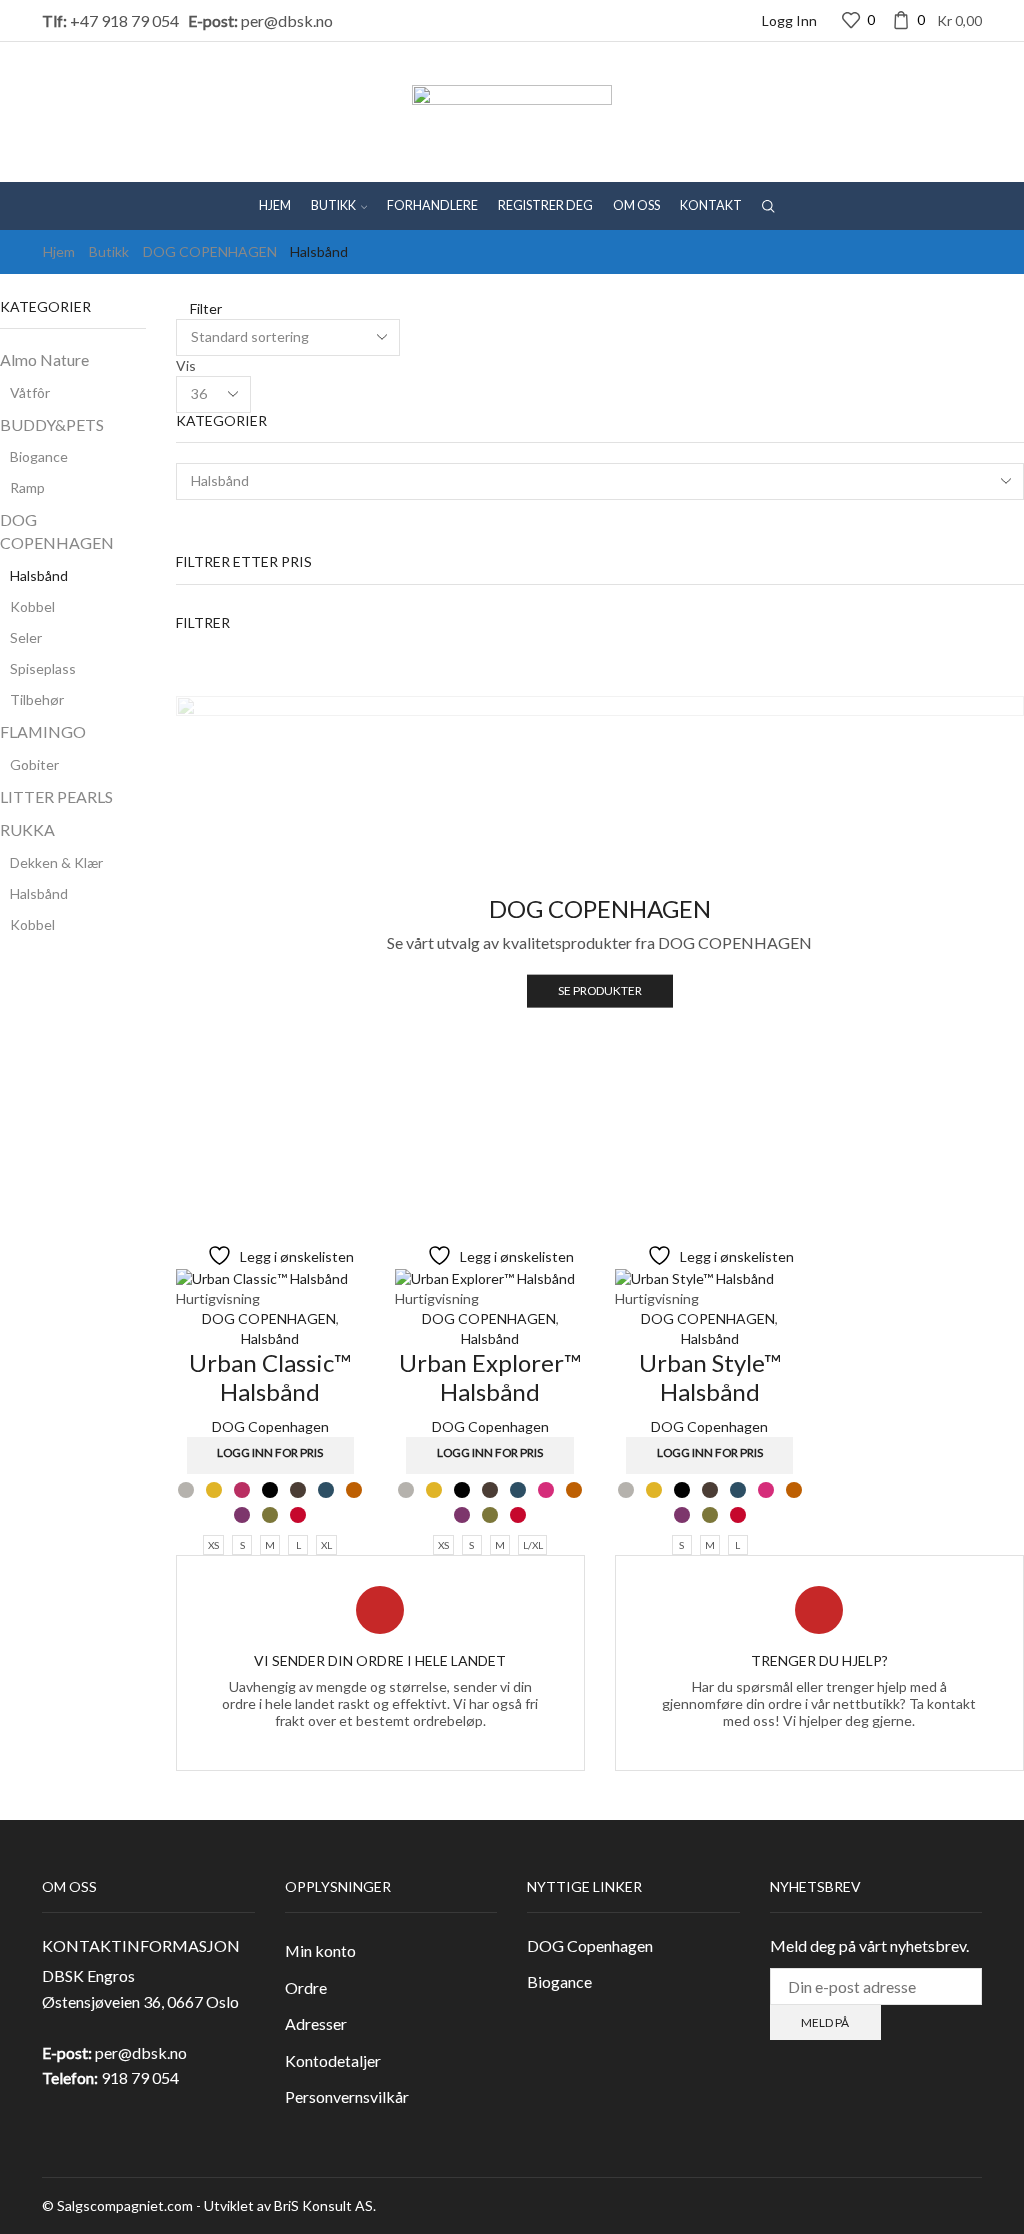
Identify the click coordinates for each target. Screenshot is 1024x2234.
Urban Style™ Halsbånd (710, 1377)
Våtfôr (30, 392)
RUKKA (27, 829)
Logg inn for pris (270, 1452)
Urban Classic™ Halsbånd (270, 1377)
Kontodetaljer (333, 2060)
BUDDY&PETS (52, 424)
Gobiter (34, 764)
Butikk (333, 205)
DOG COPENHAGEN (210, 251)
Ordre (306, 1987)
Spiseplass (43, 668)
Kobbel (32, 606)
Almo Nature (44, 359)
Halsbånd (270, 1338)
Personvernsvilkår (347, 2096)
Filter (204, 308)
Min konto (320, 1950)
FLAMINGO (43, 731)
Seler (26, 637)
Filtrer (203, 622)
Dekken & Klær (56, 862)
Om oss (636, 205)
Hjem (275, 205)
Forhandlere (432, 205)
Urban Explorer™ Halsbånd (490, 1377)
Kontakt (711, 205)
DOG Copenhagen (270, 1426)
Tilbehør (37, 699)
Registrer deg (545, 205)
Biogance (39, 456)
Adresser (316, 2023)
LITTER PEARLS (56, 796)
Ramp (27, 487)
